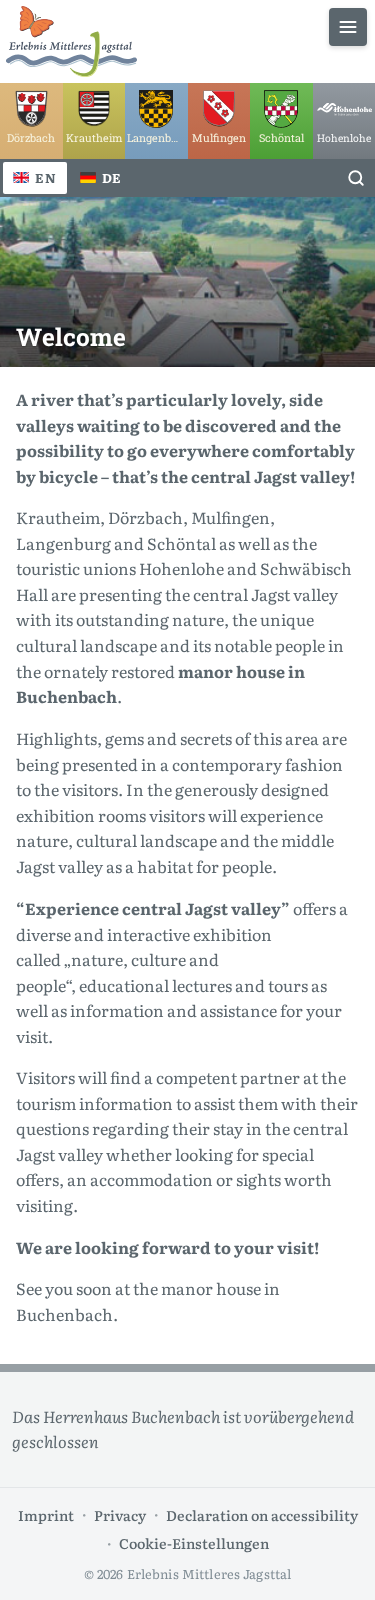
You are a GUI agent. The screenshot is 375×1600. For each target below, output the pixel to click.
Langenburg (63, 543)
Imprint (46, 1514)
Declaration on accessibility (262, 1514)
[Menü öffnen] (348, 27)
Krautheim (58, 517)
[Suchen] (356, 178)
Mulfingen (230, 517)
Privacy (120, 1514)
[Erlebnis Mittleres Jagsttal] (71, 41)
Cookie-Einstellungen (194, 1542)
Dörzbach (145, 517)
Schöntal (181, 543)
